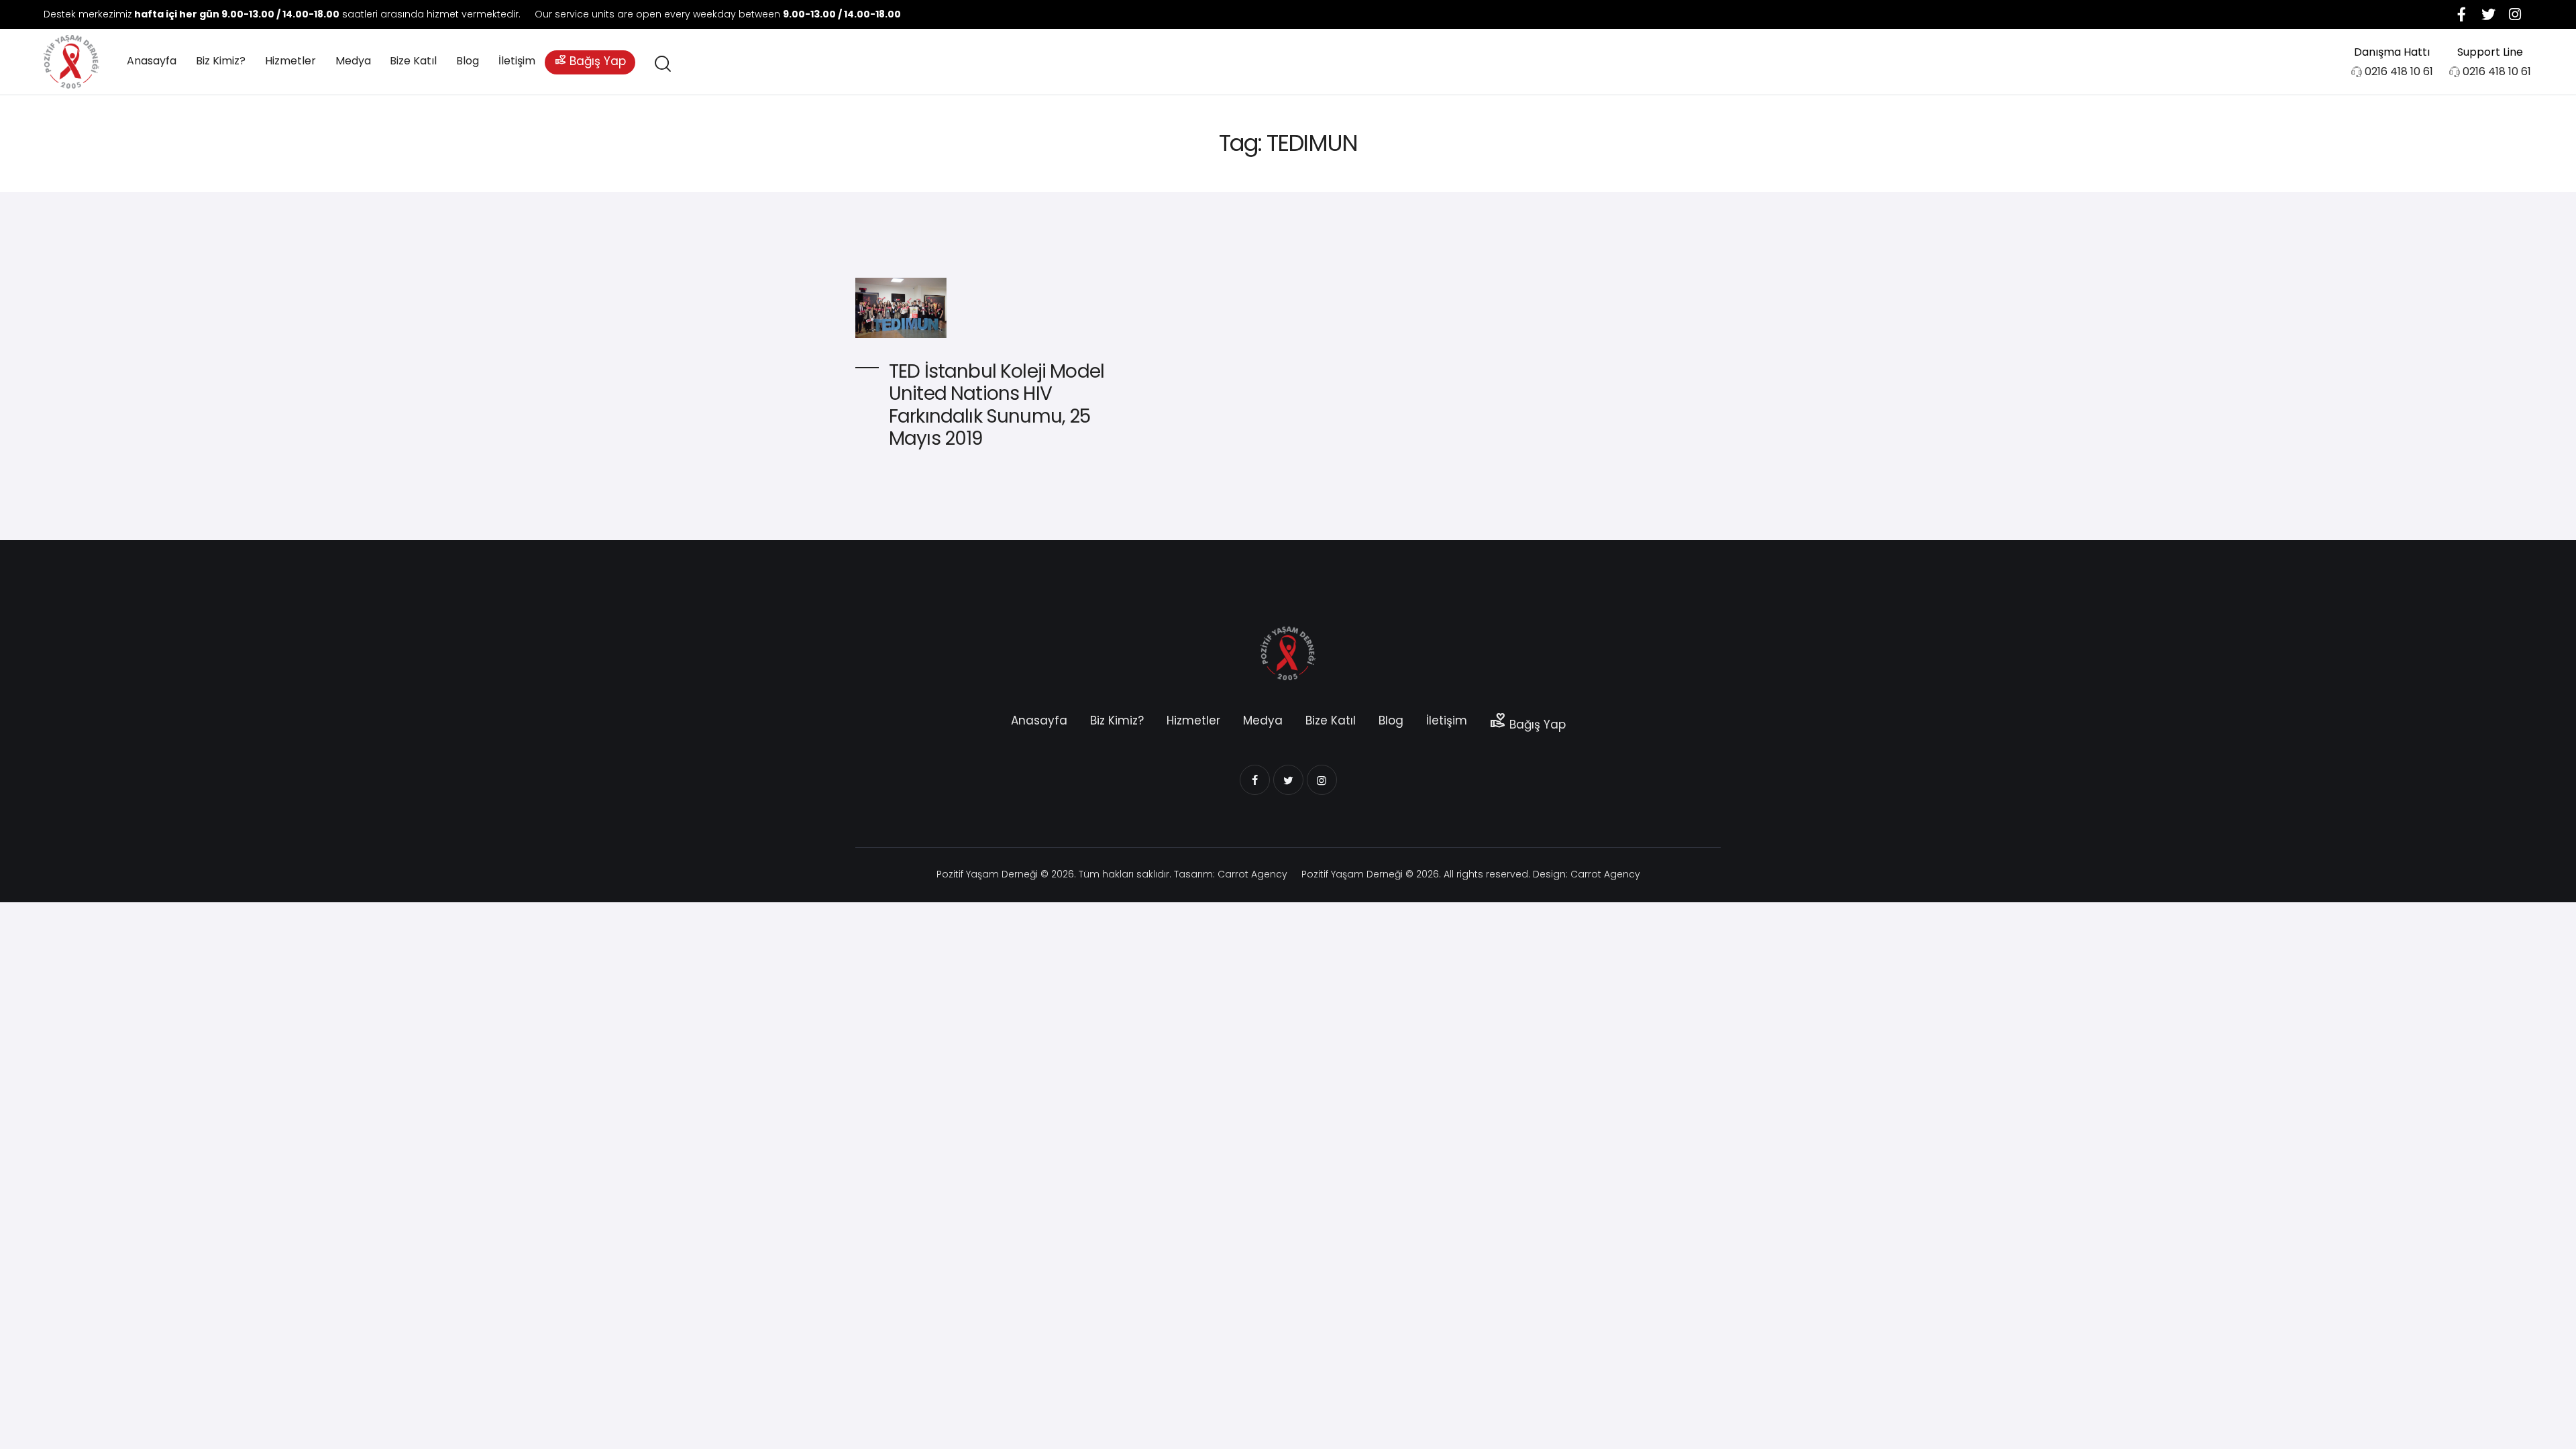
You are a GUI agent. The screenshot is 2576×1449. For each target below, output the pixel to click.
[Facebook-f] (2461, 14)
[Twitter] (2488, 14)
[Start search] (662, 64)
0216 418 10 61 (2399, 71)
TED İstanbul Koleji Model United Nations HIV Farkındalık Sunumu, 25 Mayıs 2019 (997, 405)
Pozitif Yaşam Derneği (987, 874)
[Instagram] (2515, 14)
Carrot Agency (1252, 874)
